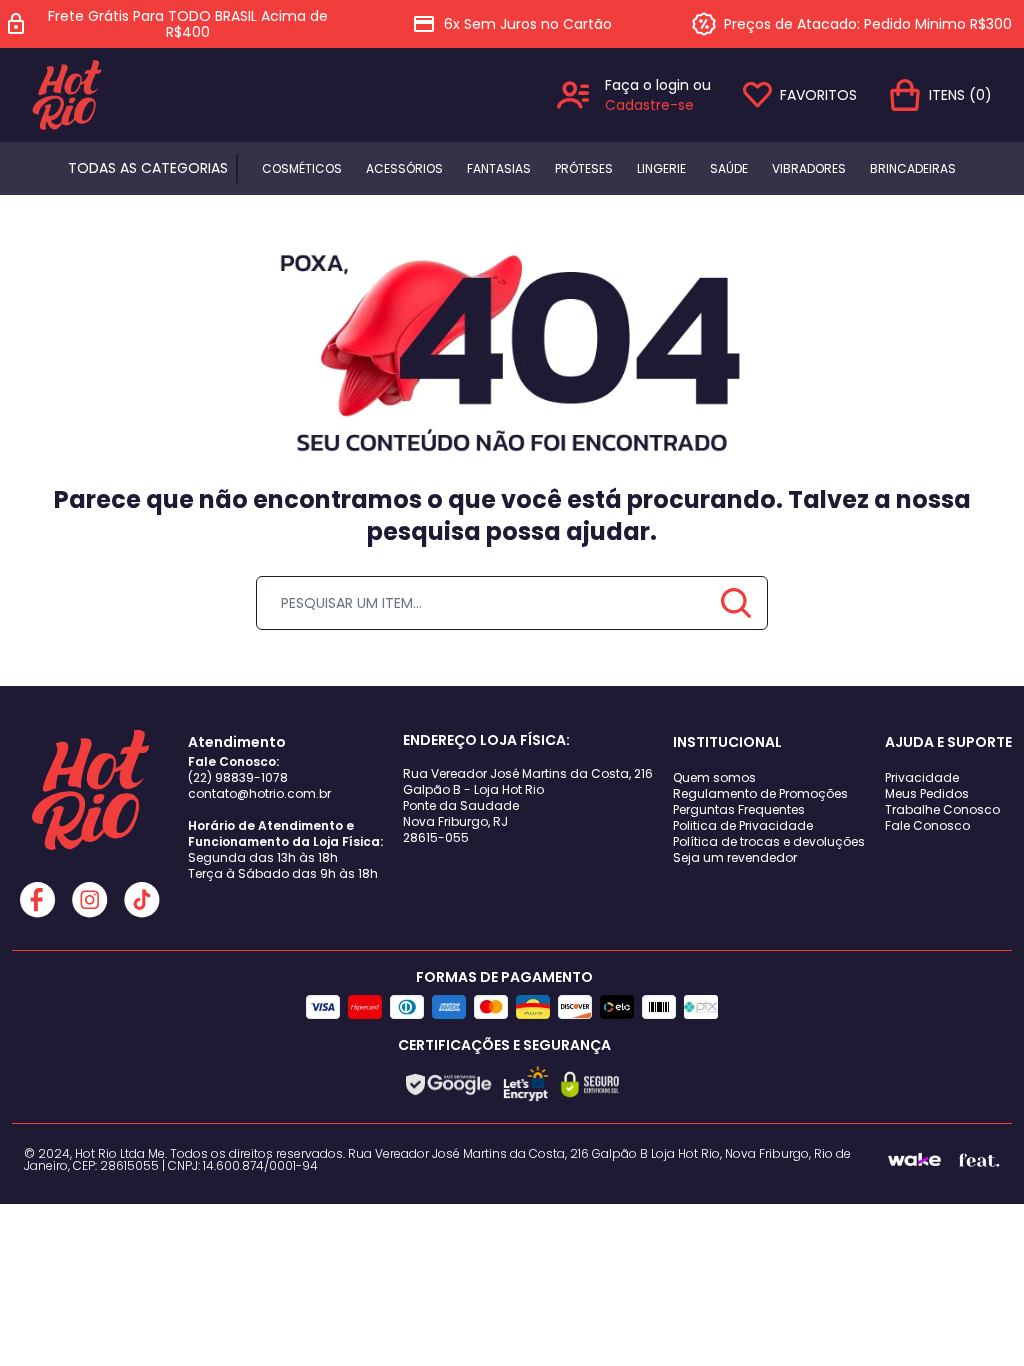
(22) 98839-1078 (238, 777)
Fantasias (499, 169)
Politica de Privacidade (743, 825)
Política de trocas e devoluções (769, 841)
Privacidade (922, 777)
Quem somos (714, 777)
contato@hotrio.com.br (259, 793)
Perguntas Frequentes (739, 809)
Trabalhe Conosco (942, 809)
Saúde (729, 169)
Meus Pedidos (927, 793)
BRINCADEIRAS (913, 169)
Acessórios (404, 169)
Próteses (584, 169)
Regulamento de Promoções (760, 793)
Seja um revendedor (735, 857)
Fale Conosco (927, 825)
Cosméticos (302, 169)
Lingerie (661, 169)
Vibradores (809, 169)
